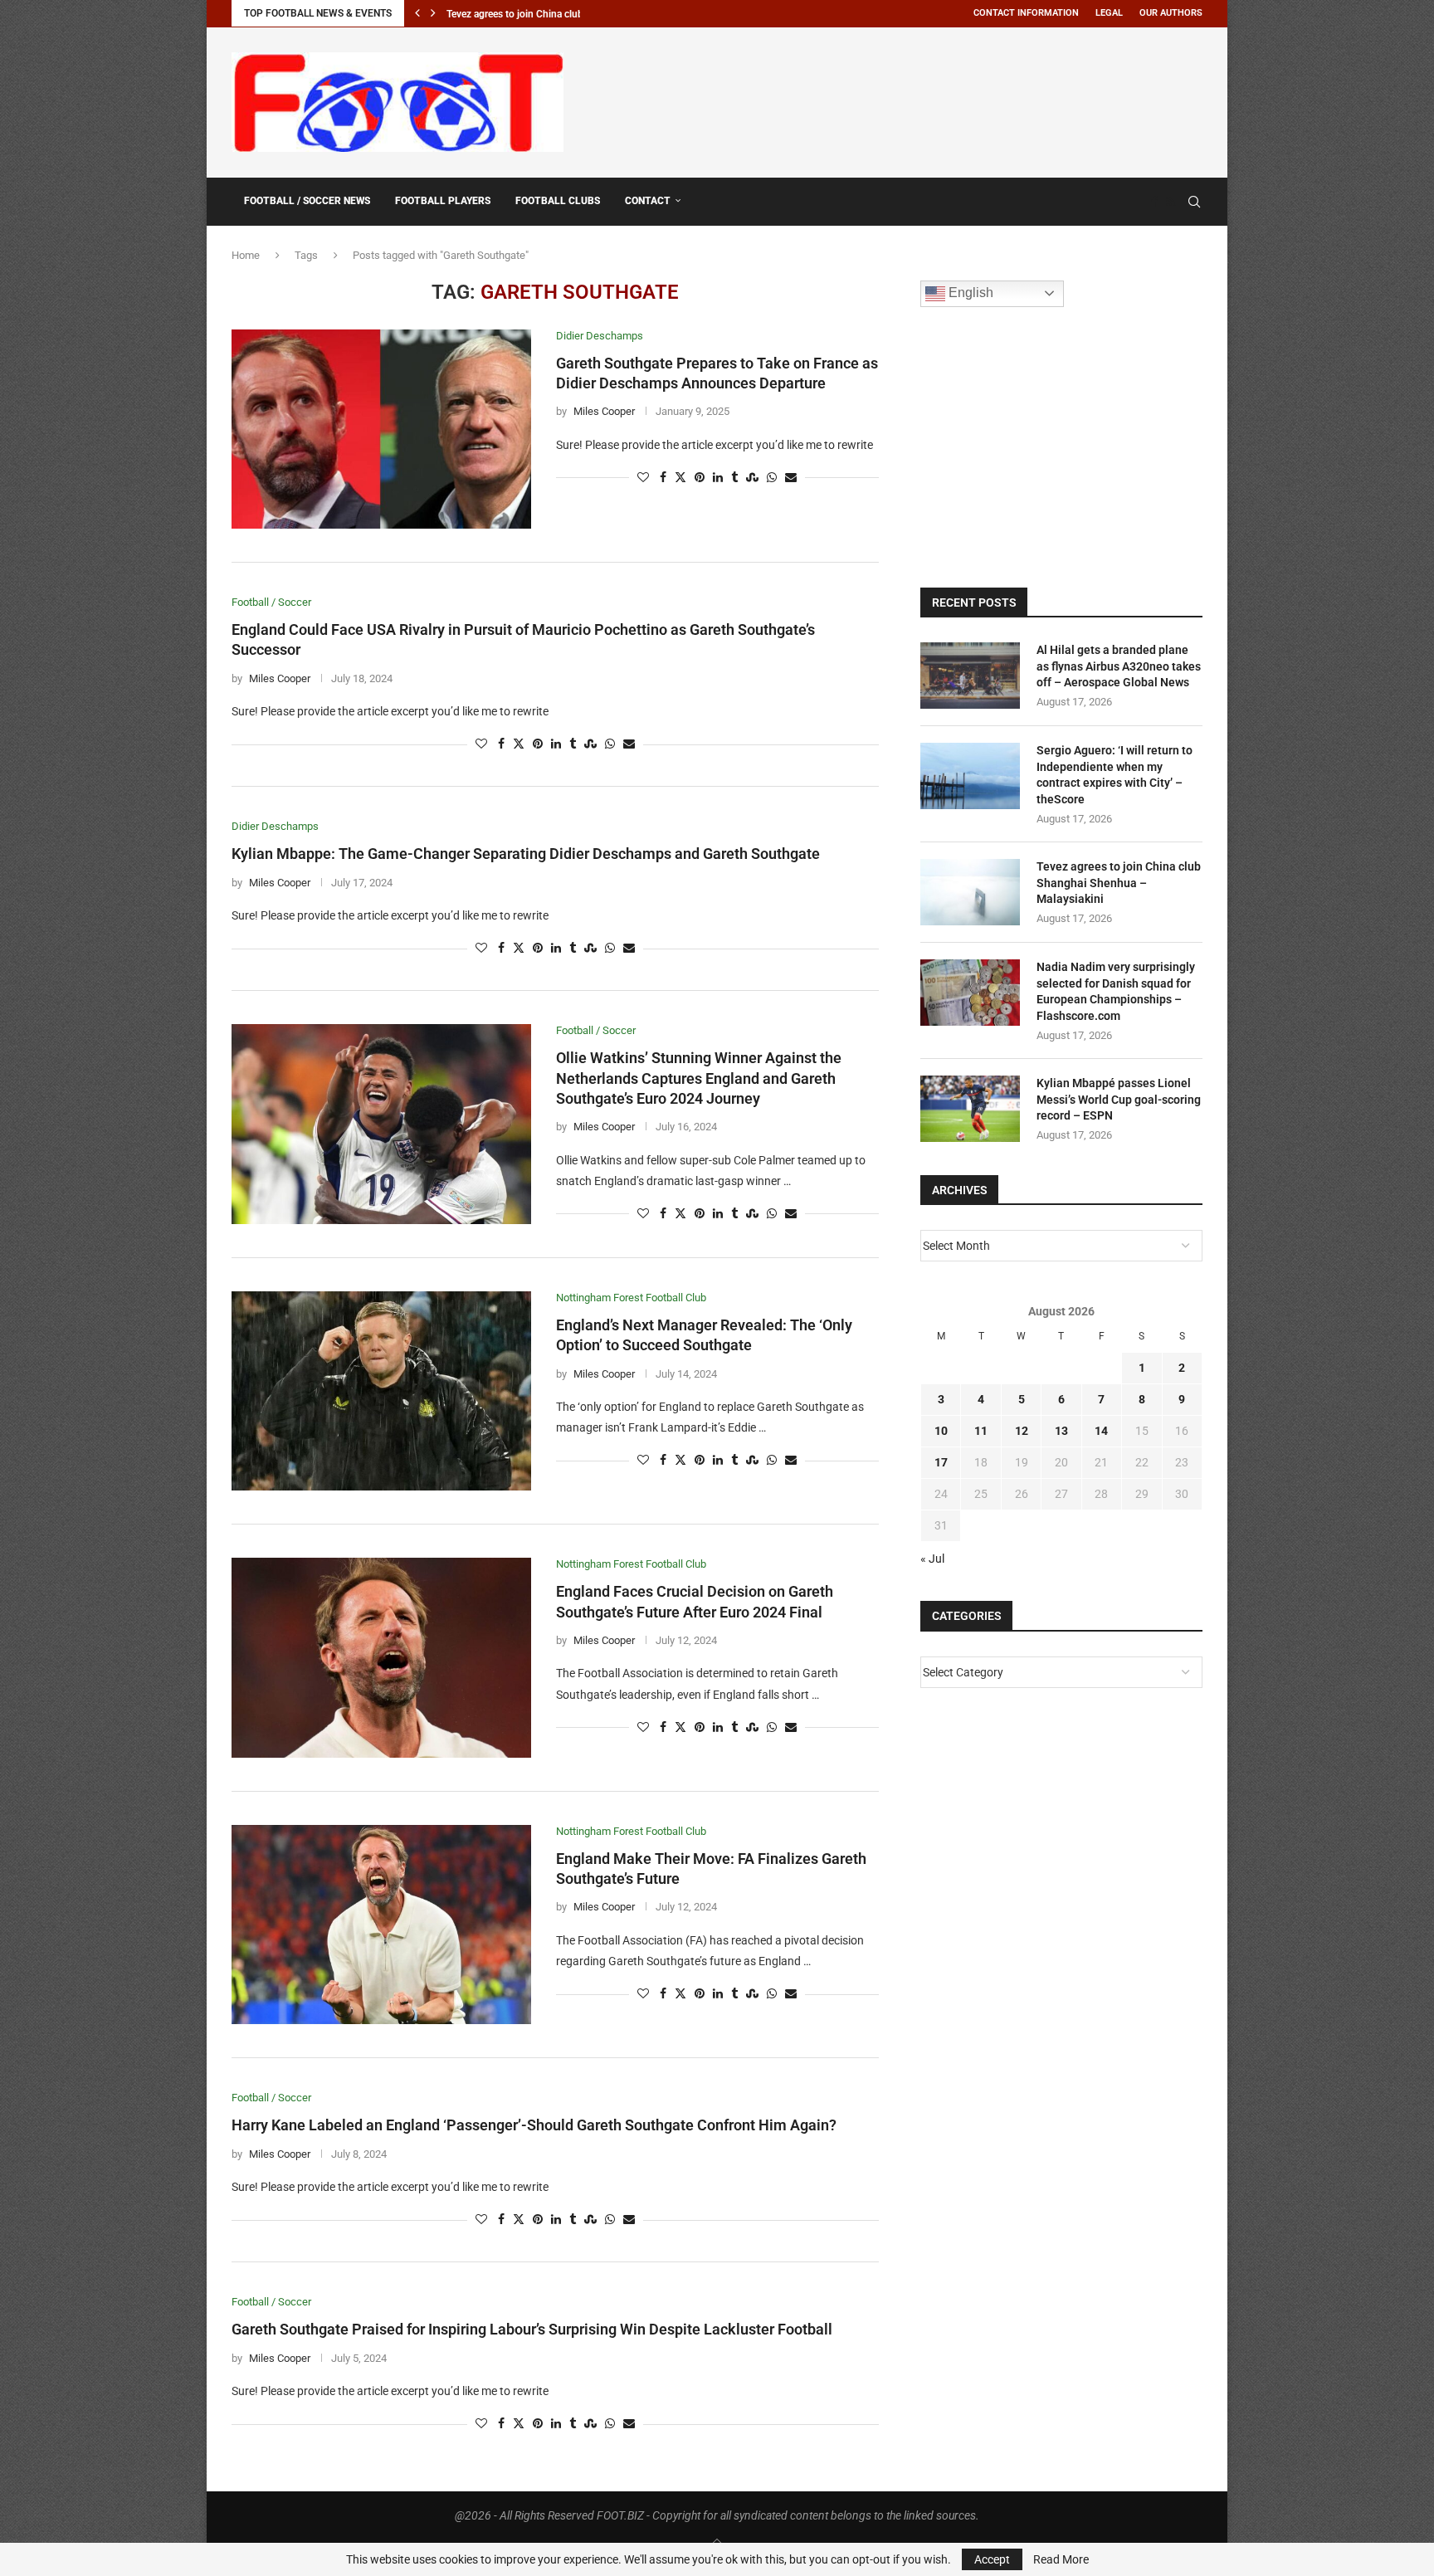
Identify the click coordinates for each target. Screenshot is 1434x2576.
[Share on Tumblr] (734, 478)
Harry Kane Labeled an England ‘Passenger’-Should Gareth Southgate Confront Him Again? (534, 2125)
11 (981, 1431)
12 (1022, 1431)
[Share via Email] (791, 478)
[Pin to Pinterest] (700, 478)
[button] (417, 13)
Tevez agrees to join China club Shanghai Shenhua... (561, 14)
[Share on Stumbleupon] (752, 478)
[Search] (1194, 202)
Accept (992, 2559)
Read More (1061, 2559)
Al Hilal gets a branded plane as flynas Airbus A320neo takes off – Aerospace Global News (1119, 666)
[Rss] (1171, 202)
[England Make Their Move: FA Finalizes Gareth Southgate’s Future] (381, 1925)
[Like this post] (643, 478)
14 (1101, 1431)
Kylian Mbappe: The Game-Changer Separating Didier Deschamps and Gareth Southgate (526, 854)
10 (941, 1431)
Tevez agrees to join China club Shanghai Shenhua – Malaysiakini (1119, 883)
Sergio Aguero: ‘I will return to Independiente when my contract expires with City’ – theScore (1115, 775)
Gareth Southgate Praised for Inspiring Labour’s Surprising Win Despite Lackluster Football (532, 2329)
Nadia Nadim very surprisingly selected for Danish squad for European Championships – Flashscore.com (1116, 991)
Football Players (443, 201)
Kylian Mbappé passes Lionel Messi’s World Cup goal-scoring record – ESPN (1119, 1099)
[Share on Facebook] (663, 478)
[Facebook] (1154, 202)
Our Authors (1171, 13)
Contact (648, 201)
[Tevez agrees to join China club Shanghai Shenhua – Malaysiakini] (970, 892)
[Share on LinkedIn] (718, 478)
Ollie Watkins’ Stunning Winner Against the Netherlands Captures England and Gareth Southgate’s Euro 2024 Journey (699, 1078)
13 (1061, 1431)
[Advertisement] (900, 100)
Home (246, 255)
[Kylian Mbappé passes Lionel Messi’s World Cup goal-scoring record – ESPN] (970, 1109)
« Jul (932, 1559)
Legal (1109, 13)
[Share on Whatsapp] (772, 478)
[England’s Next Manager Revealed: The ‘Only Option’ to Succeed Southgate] (381, 1391)
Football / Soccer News (307, 201)
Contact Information (1026, 13)
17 (941, 1462)
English (969, 293)
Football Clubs (558, 201)
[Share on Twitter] (680, 478)
